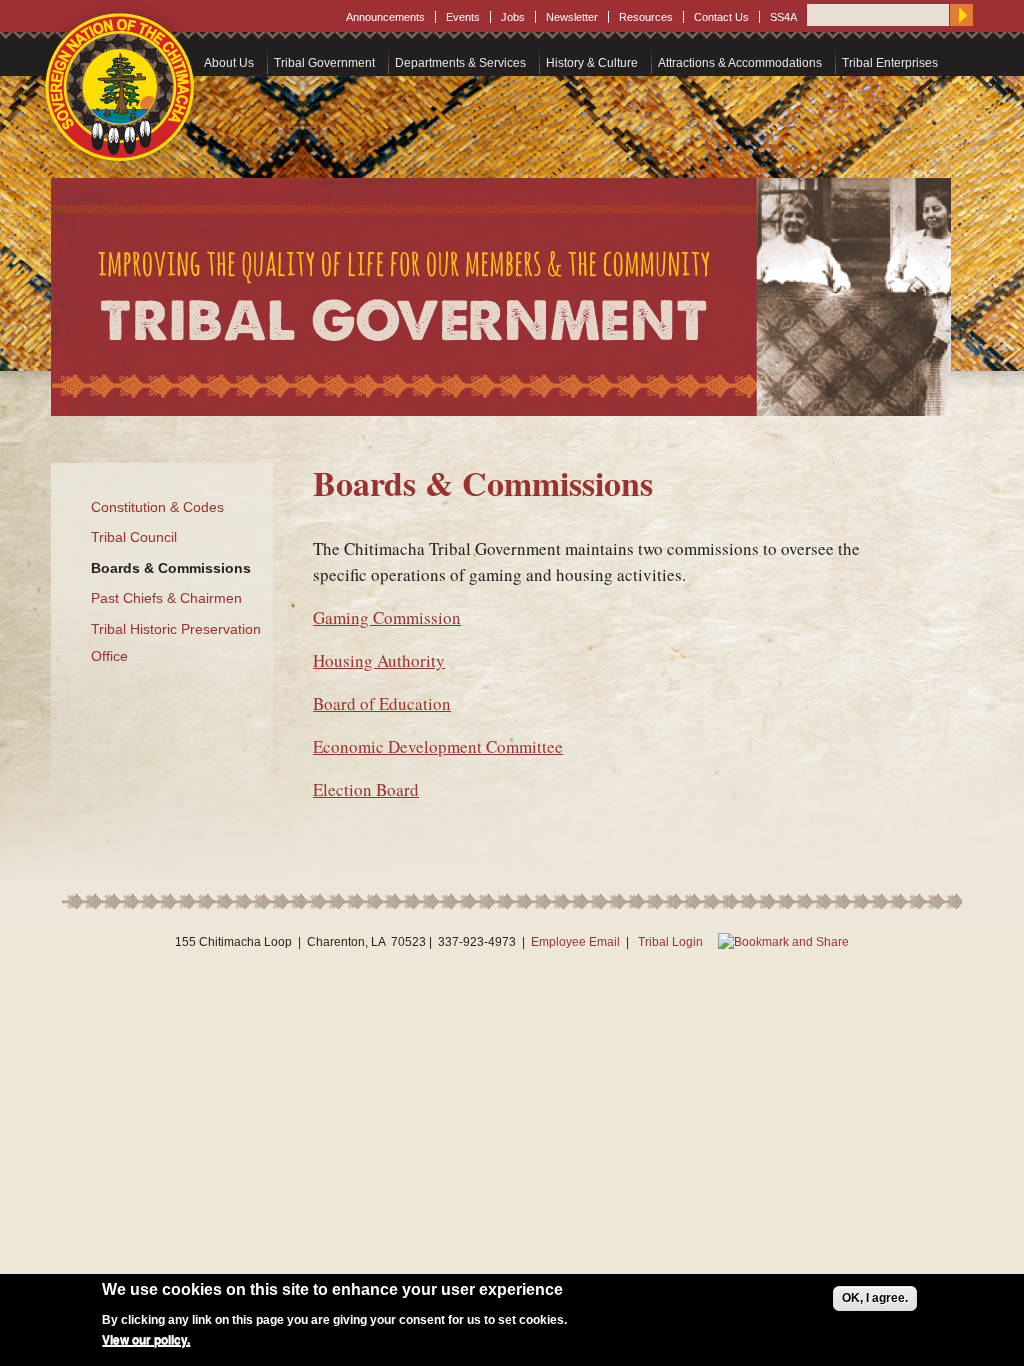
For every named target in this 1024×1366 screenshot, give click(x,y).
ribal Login (674, 942)
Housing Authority (379, 660)
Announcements (385, 17)
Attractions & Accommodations (740, 63)
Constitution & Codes (157, 507)
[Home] (121, 87)
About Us (229, 63)
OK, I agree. (875, 1298)
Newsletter (572, 17)
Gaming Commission (387, 617)
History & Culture (592, 63)
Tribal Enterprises (890, 63)
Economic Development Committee (438, 746)
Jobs (513, 17)
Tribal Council (134, 537)
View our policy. (146, 1340)
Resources (646, 17)
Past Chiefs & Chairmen (166, 598)
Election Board (366, 789)
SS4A (783, 17)
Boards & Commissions (171, 568)
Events (463, 17)
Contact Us (721, 17)
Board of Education (382, 703)
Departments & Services (460, 63)
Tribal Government (324, 63)
